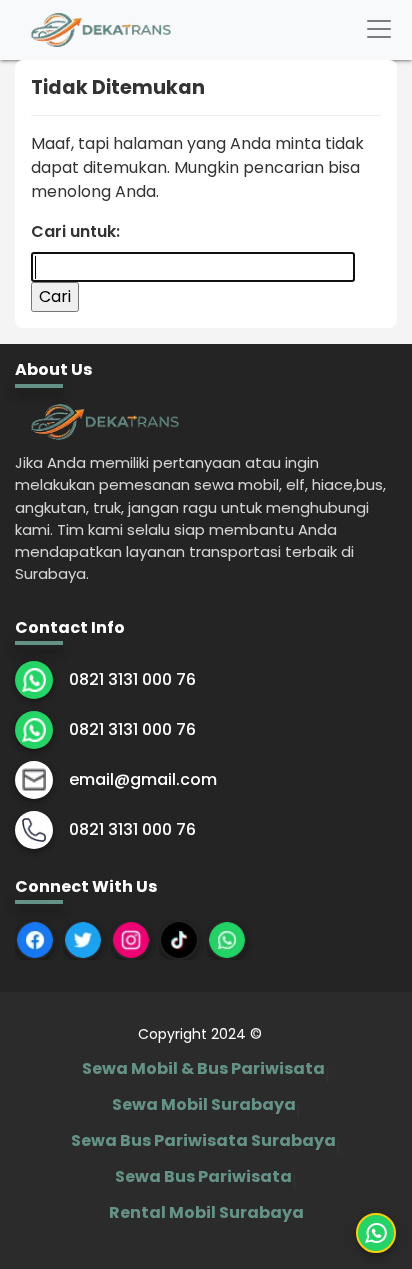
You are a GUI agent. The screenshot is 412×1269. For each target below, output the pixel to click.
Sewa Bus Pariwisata (203, 1176)
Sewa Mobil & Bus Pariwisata (203, 1068)
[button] (376, 1233)
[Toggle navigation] (379, 29)
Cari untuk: (75, 231)
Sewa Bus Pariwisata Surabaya (203, 1140)
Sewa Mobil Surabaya (204, 1104)
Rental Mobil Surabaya (206, 1212)
